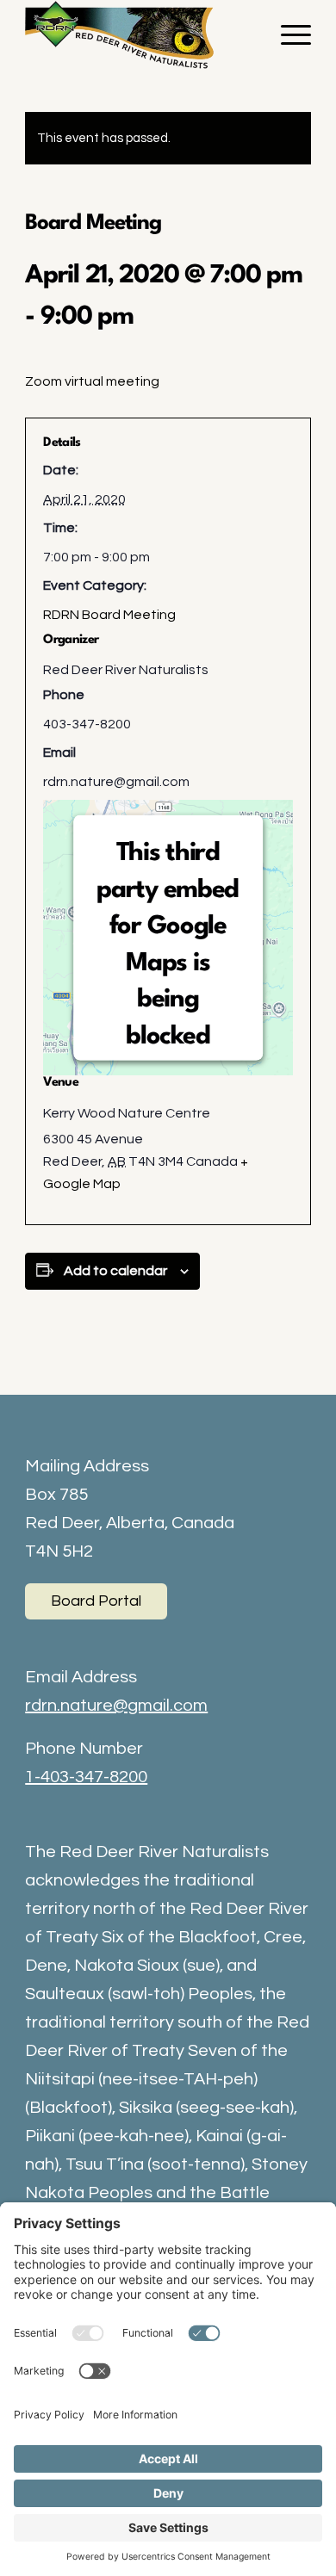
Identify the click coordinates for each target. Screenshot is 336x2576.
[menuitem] (287, 34)
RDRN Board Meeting (109, 615)
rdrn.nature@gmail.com (116, 1706)
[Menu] (287, 34)
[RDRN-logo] (139, 34)
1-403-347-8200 (86, 1777)
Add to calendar (115, 1271)
